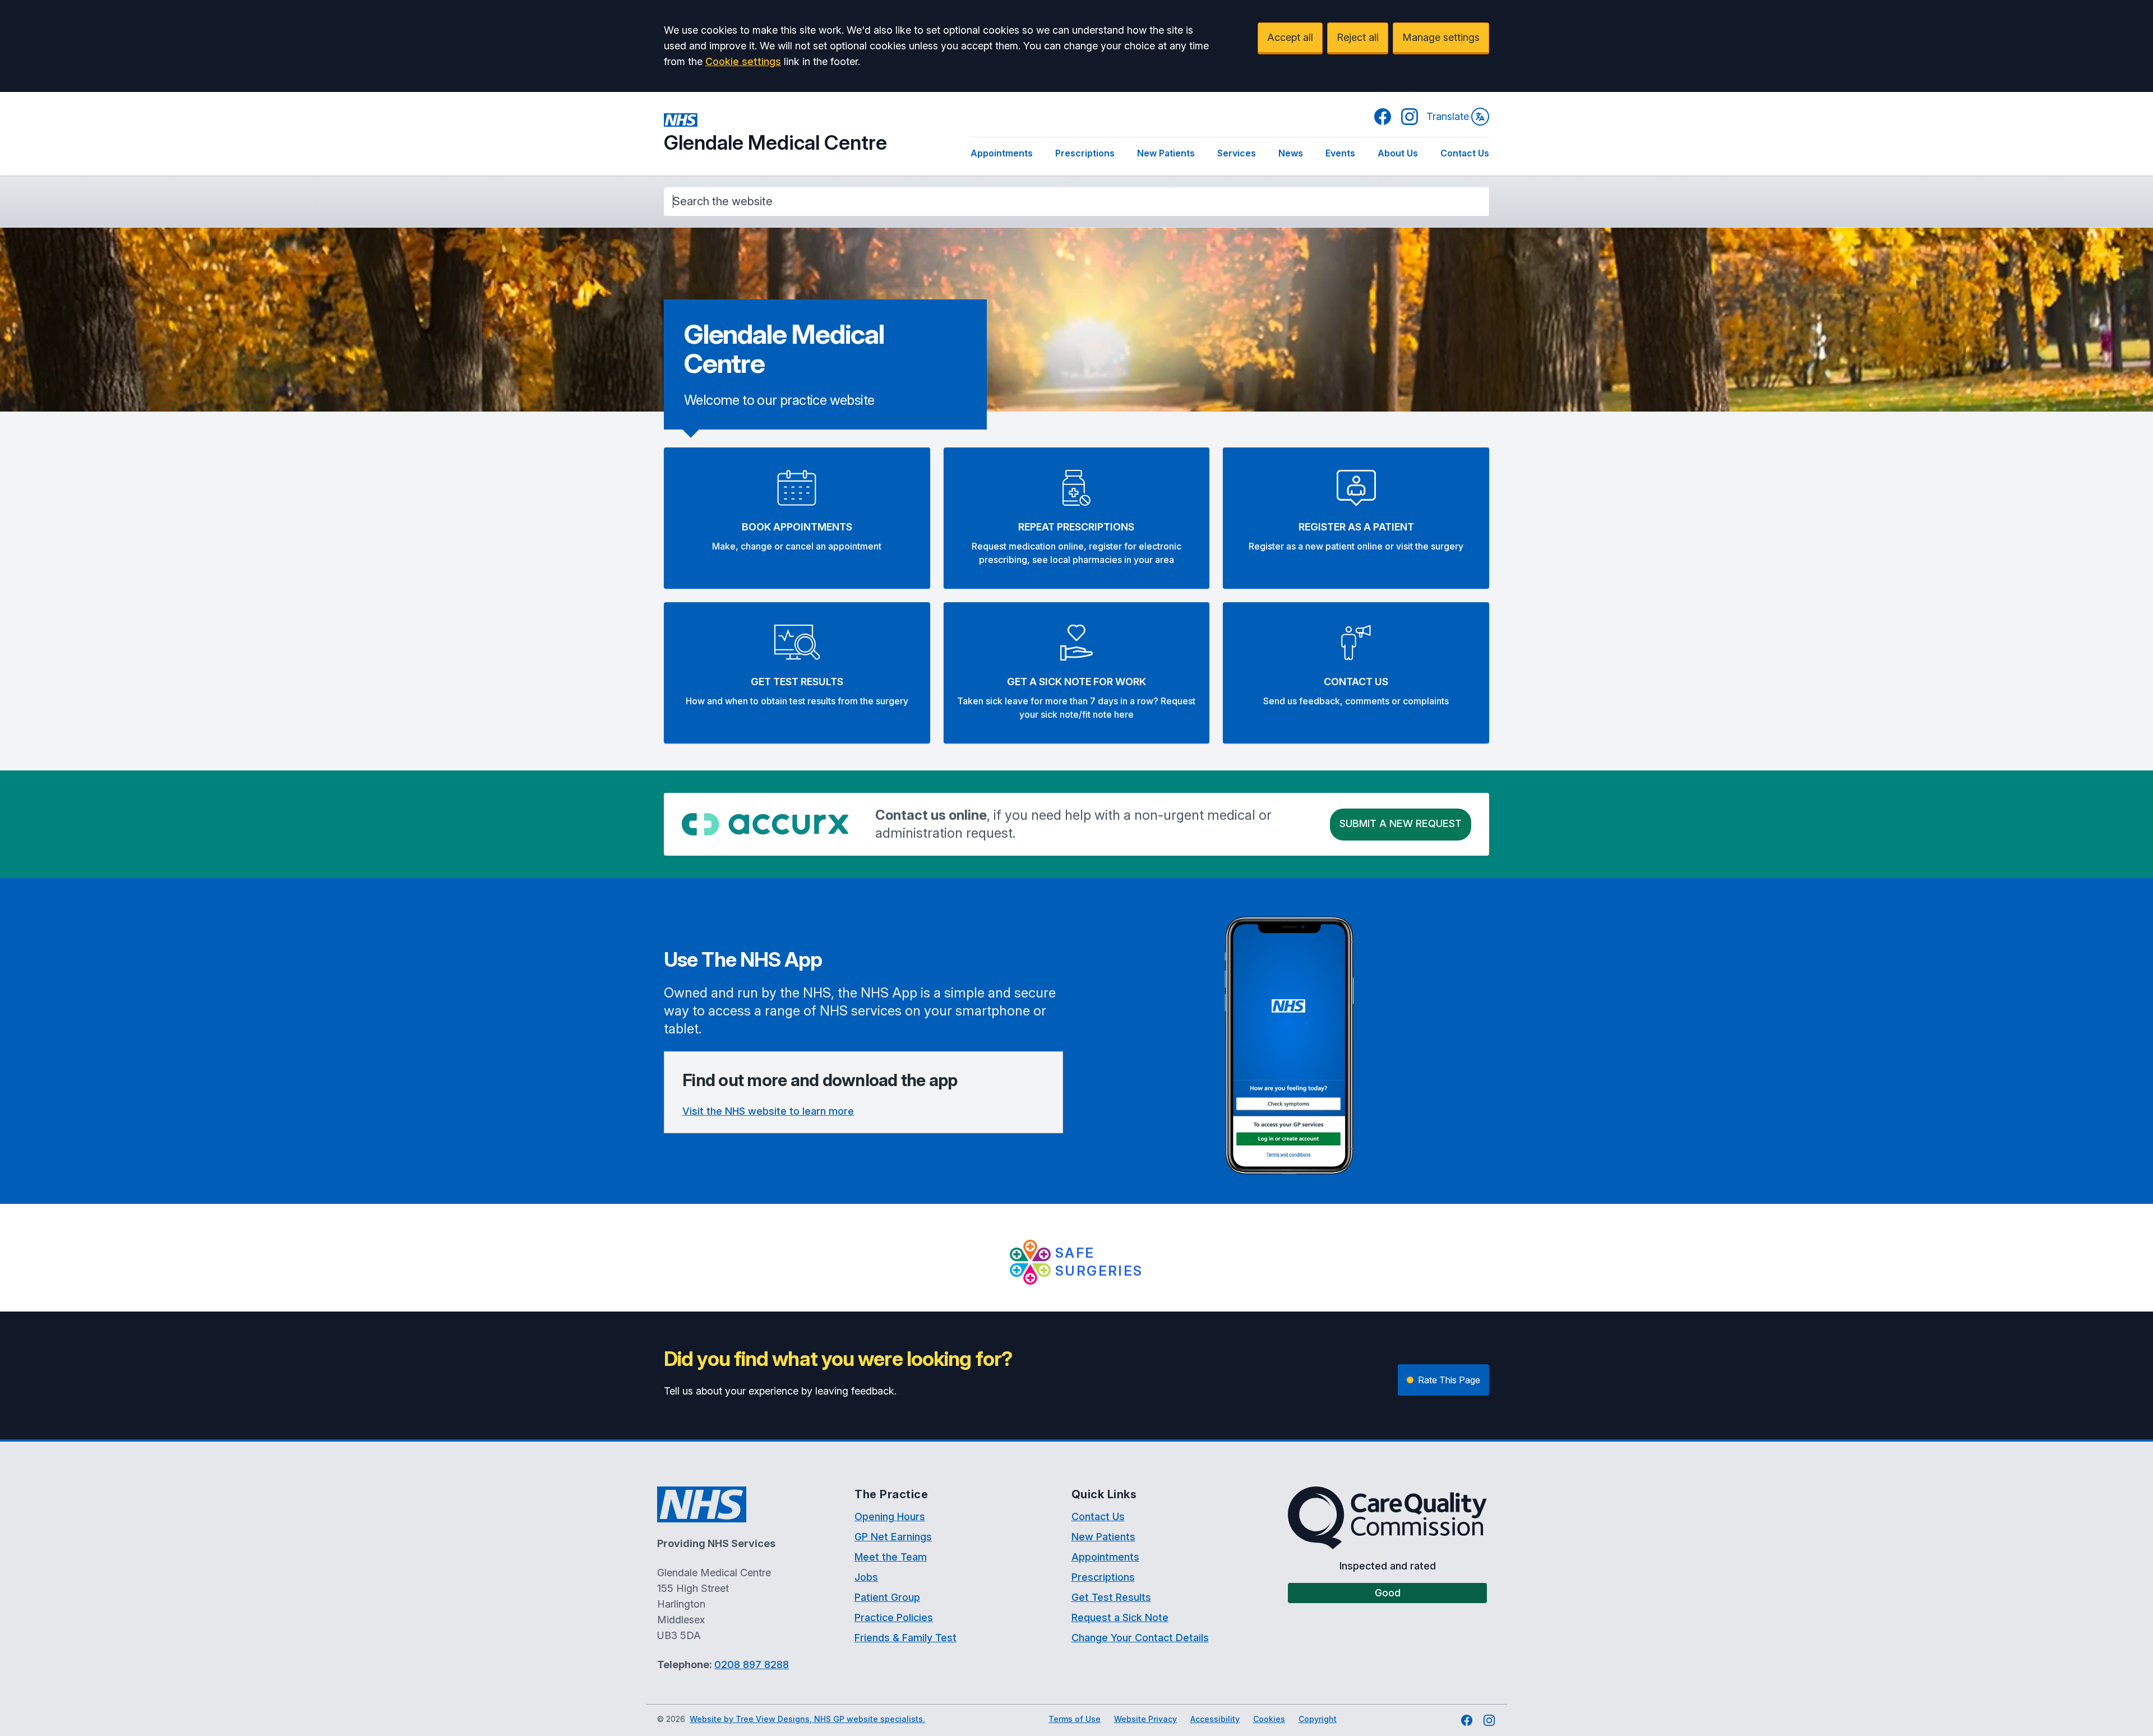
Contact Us (1465, 153)
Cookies (1269, 1719)
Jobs (866, 1577)
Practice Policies (894, 1617)
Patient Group (887, 1597)
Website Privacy (1145, 1719)
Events (1340, 153)
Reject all (1358, 37)
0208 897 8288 (752, 1665)
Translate (1448, 116)
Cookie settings (743, 61)
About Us (1398, 153)
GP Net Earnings (893, 1537)
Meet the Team (891, 1557)
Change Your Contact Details (1140, 1638)
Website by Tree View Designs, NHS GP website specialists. (807, 1719)
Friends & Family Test (905, 1638)
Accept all (1290, 37)
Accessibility (1215, 1719)
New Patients (1166, 153)
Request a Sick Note (1120, 1617)
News (1291, 153)
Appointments (1002, 153)
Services (1237, 153)
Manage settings (1441, 37)
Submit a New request (1401, 823)
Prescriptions (1085, 153)
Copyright (1318, 1719)
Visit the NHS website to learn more (768, 1111)
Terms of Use (1075, 1719)
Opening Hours (890, 1516)
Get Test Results (1111, 1597)
